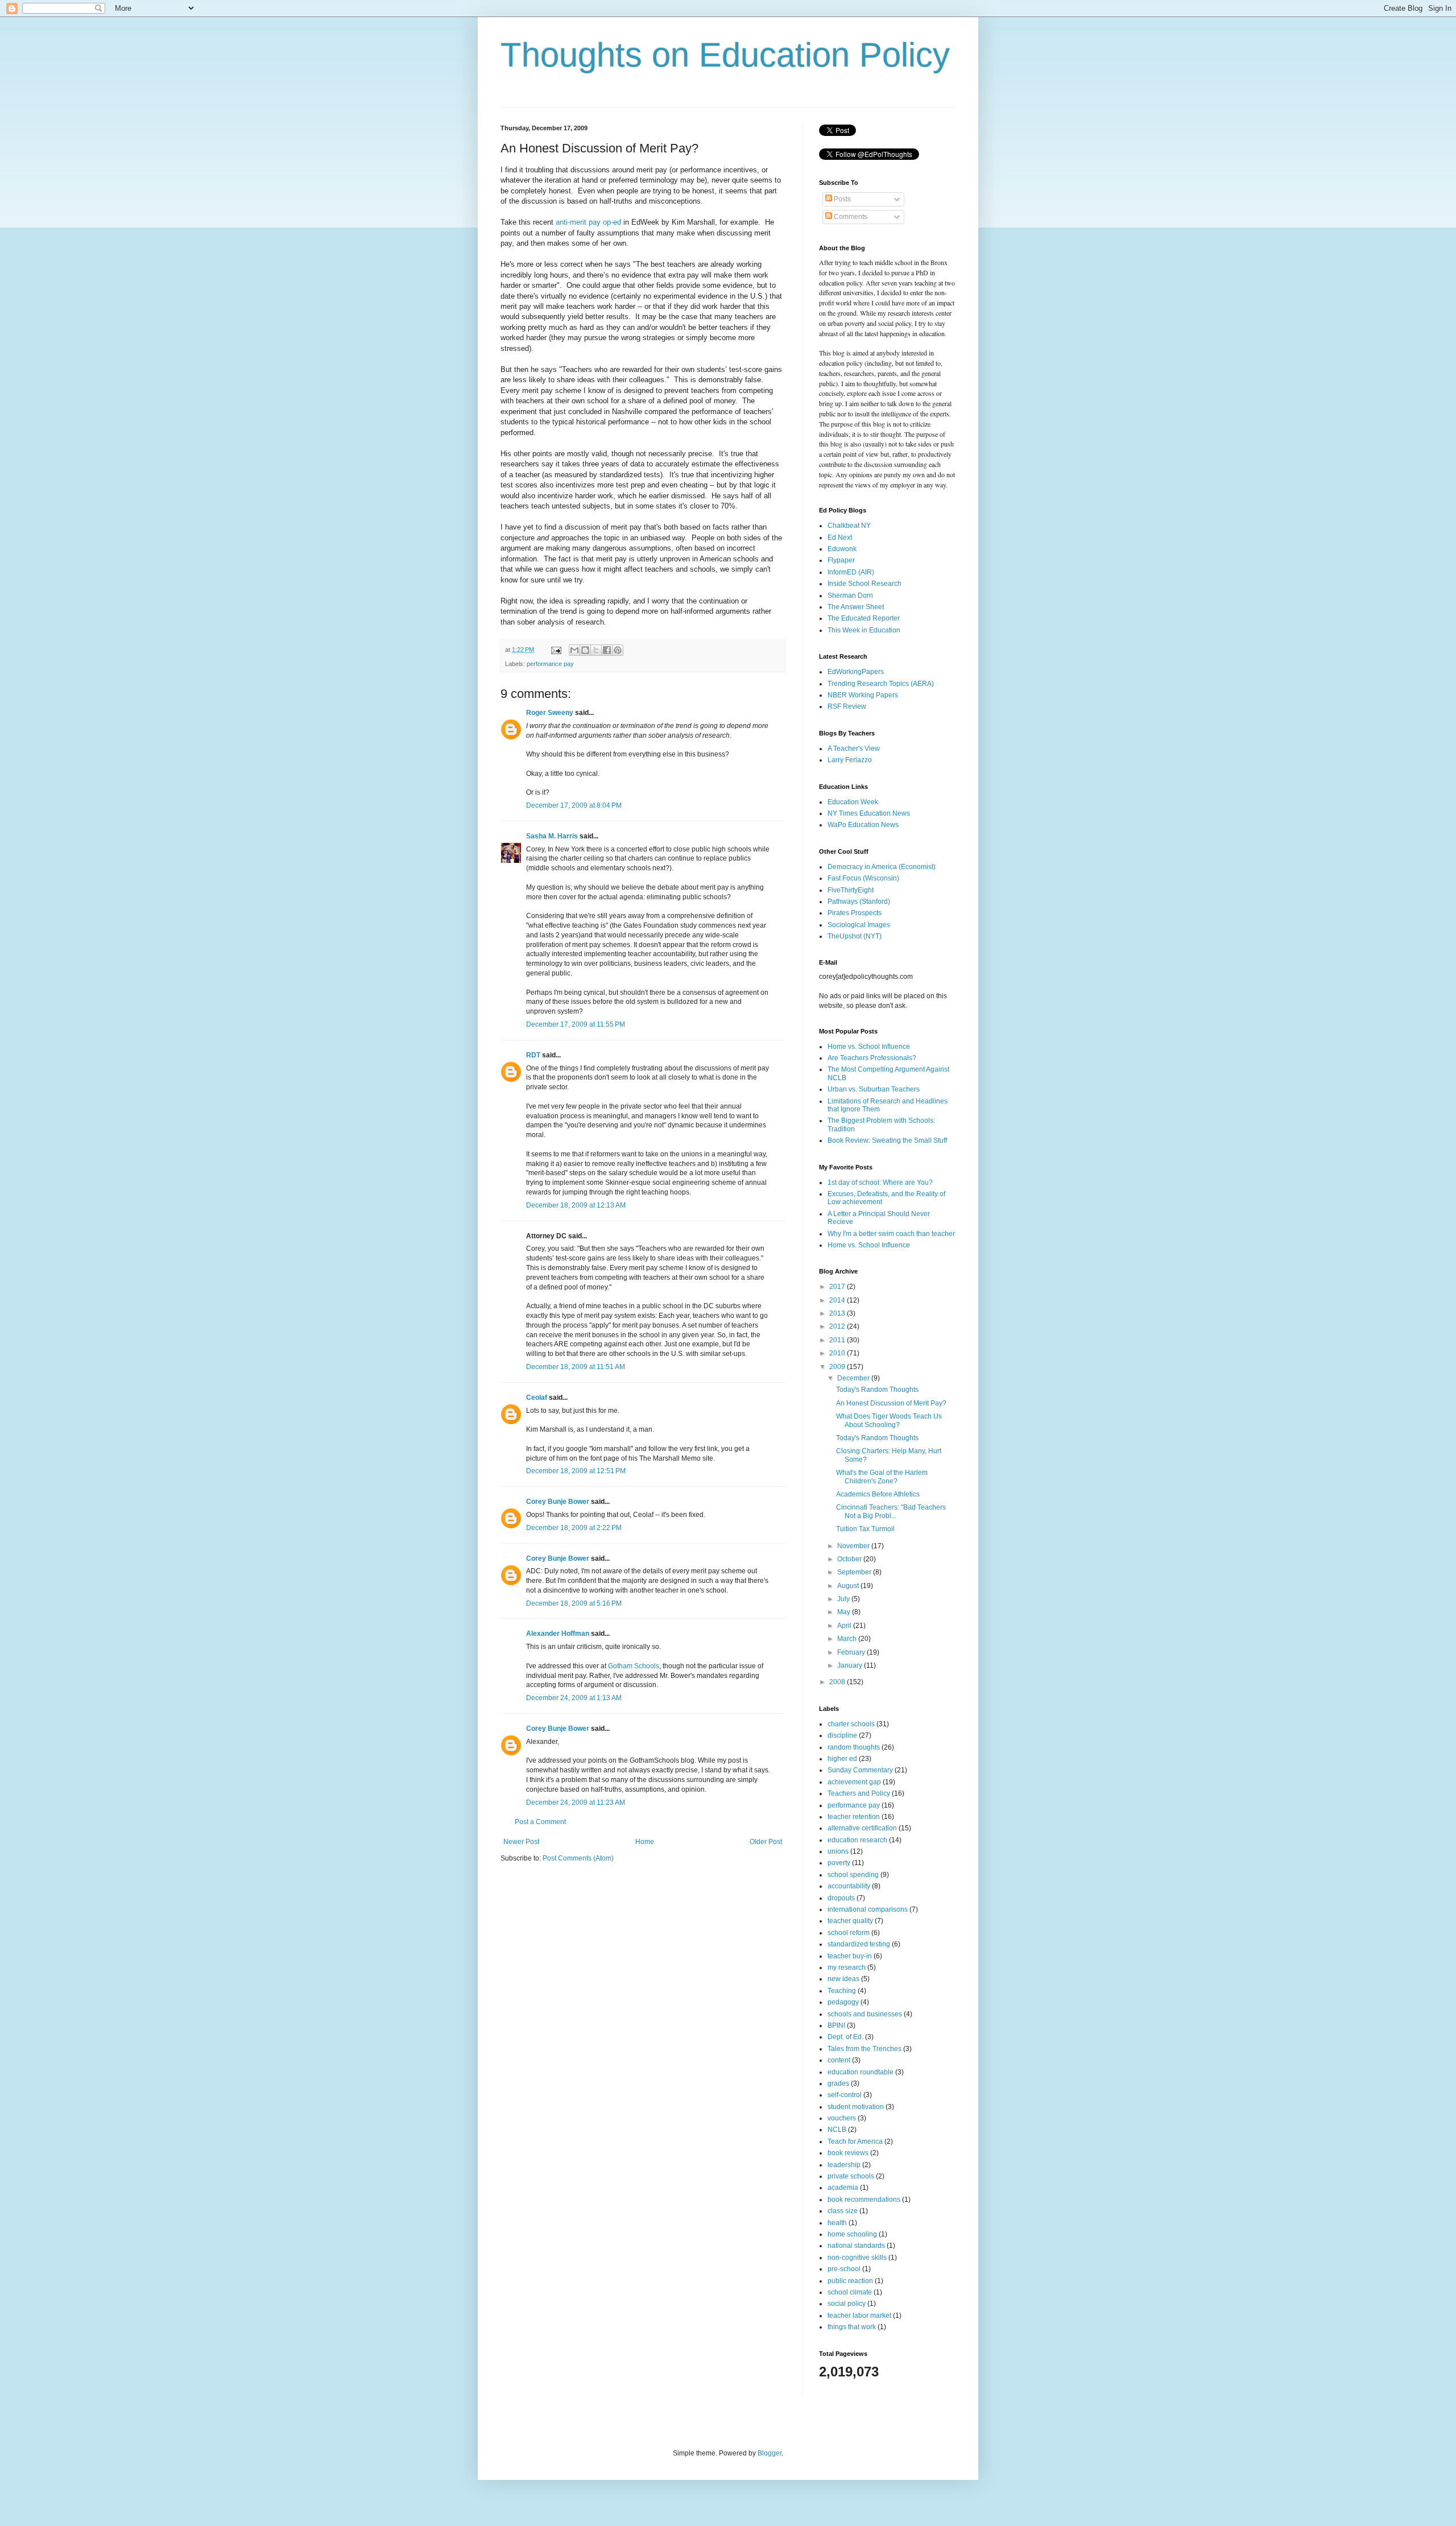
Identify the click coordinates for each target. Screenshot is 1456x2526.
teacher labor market (859, 2316)
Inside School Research (864, 584)
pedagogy (843, 2002)
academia (843, 2188)
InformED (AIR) (851, 572)
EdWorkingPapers (856, 672)
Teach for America (855, 2141)
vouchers (842, 2118)
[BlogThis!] (585, 650)
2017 (838, 1287)
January (851, 1665)
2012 (838, 1326)
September (855, 1572)
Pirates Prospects (855, 913)
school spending (853, 1875)
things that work (852, 2327)
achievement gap (854, 1782)
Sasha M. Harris (552, 836)
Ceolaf (537, 1398)
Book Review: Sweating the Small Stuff (887, 1140)
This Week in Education (864, 630)
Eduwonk (842, 549)
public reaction (850, 2281)
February (852, 1652)
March (848, 1639)
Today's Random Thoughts (877, 1390)
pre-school (844, 2269)
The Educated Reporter (864, 618)
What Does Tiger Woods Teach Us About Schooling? (889, 1420)
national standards (856, 2246)
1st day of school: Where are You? (880, 1183)
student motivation (856, 2107)
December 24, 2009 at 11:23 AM (576, 1802)
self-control (845, 2095)
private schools (851, 2176)
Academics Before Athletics (878, 1494)
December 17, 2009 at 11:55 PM (576, 1024)
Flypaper (841, 560)
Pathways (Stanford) (859, 902)
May (845, 1612)
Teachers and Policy (859, 1793)
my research (847, 1967)
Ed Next (840, 538)
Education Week (853, 802)
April (845, 1626)
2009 (838, 1367)
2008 (838, 1682)
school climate (850, 2292)
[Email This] (574, 650)
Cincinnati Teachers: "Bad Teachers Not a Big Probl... (891, 1511)
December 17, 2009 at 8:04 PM (574, 805)
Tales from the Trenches (864, 2049)
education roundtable (861, 2072)
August (849, 1586)
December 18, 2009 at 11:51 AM (576, 1367)
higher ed (842, 1759)
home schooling (852, 2234)
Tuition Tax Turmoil (865, 1529)
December (854, 1378)
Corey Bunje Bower (558, 1502)
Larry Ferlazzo (850, 760)
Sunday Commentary (860, 1770)
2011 (838, 1340)
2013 (838, 1313)
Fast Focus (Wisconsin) (863, 878)
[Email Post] (556, 650)
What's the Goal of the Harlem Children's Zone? (882, 1477)
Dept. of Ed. (845, 2037)
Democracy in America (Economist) (882, 867)
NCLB (837, 2130)
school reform (849, 1933)
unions (838, 1851)
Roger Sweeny (550, 713)
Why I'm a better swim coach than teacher (891, 1234)
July (844, 1599)
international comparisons (868, 1909)
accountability (849, 1886)
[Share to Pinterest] (618, 650)
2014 (838, 1300)
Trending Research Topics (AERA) (881, 684)
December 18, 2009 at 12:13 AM (576, 1205)
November (854, 1546)
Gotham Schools (634, 1666)
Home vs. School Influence (869, 1047)
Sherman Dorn (850, 596)
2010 (838, 1353)
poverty (839, 1863)
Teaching (842, 1991)
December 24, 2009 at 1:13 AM (574, 1698)
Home (645, 1842)
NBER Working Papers (863, 695)
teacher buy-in (850, 1956)
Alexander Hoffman (558, 1634)
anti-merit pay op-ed (587, 222)
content (839, 2060)
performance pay (550, 664)
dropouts (841, 1898)
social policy (847, 2304)
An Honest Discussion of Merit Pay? (891, 1403)
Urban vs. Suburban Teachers (874, 1089)
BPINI (836, 2025)
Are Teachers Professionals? (872, 1058)
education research (857, 1840)
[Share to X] (596, 650)
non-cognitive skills (857, 2258)
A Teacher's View (854, 749)
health (837, 2223)
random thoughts (854, 1747)
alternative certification (862, 1828)
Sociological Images (859, 925)
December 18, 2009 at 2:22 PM (574, 1528)
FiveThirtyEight (851, 890)
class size (843, 2211)
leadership (844, 2165)
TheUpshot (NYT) (855, 936)
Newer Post (521, 1842)
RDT (533, 1055)
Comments (850, 217)
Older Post (766, 1842)
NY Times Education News (869, 813)
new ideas (843, 1979)
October (850, 1559)
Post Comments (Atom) (578, 1858)
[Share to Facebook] (607, 650)
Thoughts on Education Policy (725, 55)
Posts (841, 199)
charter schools (851, 1724)
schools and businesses (865, 2014)
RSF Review (847, 706)
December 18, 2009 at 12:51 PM (576, 1471)
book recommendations (864, 2200)
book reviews (848, 2153)
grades (838, 2083)
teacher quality (850, 1921)
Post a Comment (540, 1822)
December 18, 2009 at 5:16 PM (574, 1603)
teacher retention (854, 1817)
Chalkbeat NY (849, 526)
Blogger (770, 2453)
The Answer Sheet (856, 607)
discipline (842, 1735)
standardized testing (859, 1944)
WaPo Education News (863, 825)
